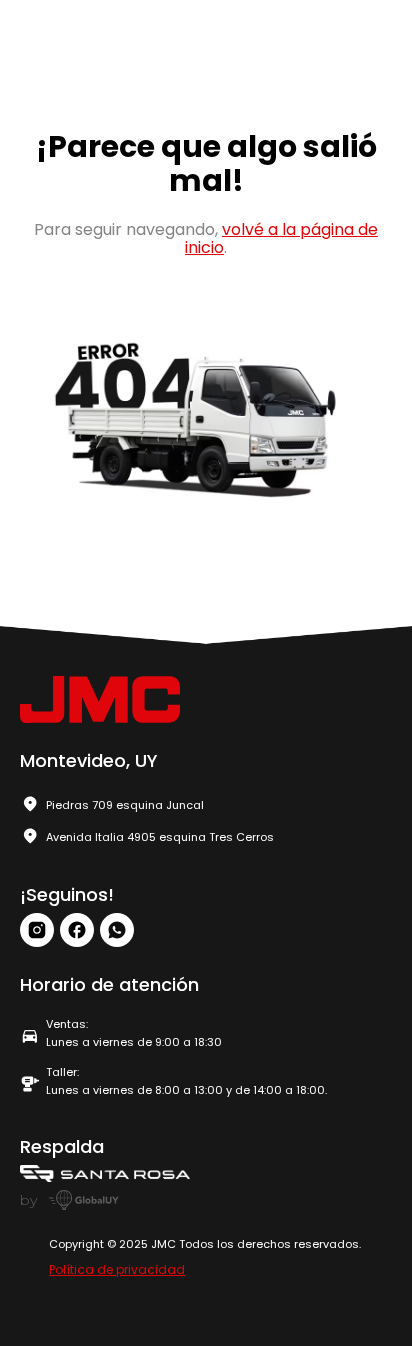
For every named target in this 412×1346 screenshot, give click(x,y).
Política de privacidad (117, 1269)
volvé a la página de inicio (281, 238)
